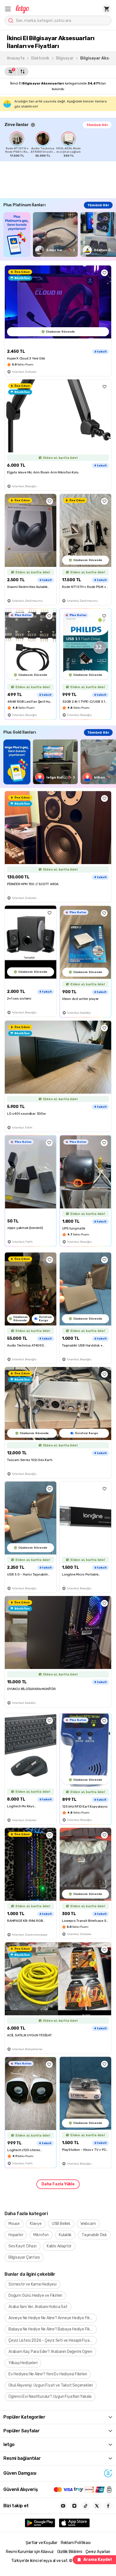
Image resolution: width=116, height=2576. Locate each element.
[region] (60, 145)
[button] (8, 9)
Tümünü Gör (97, 125)
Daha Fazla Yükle (58, 2184)
